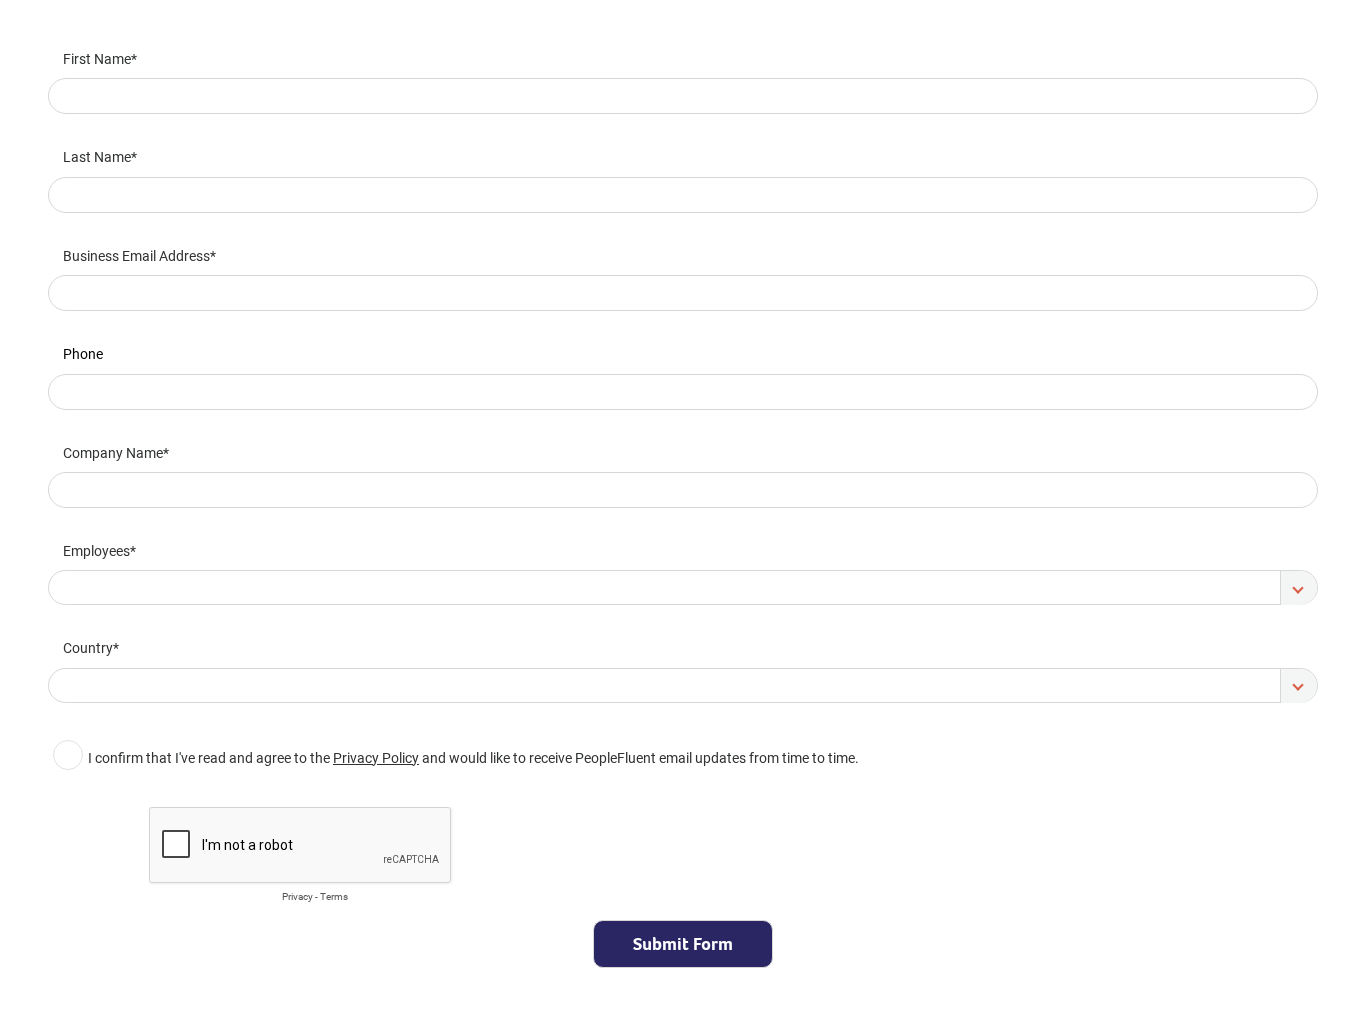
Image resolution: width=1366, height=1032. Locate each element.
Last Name (97, 156)
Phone (83, 353)
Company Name (113, 452)
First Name (97, 58)
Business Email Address (136, 255)
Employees (96, 550)
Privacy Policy (376, 757)
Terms (334, 896)
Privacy (297, 896)
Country (88, 647)
